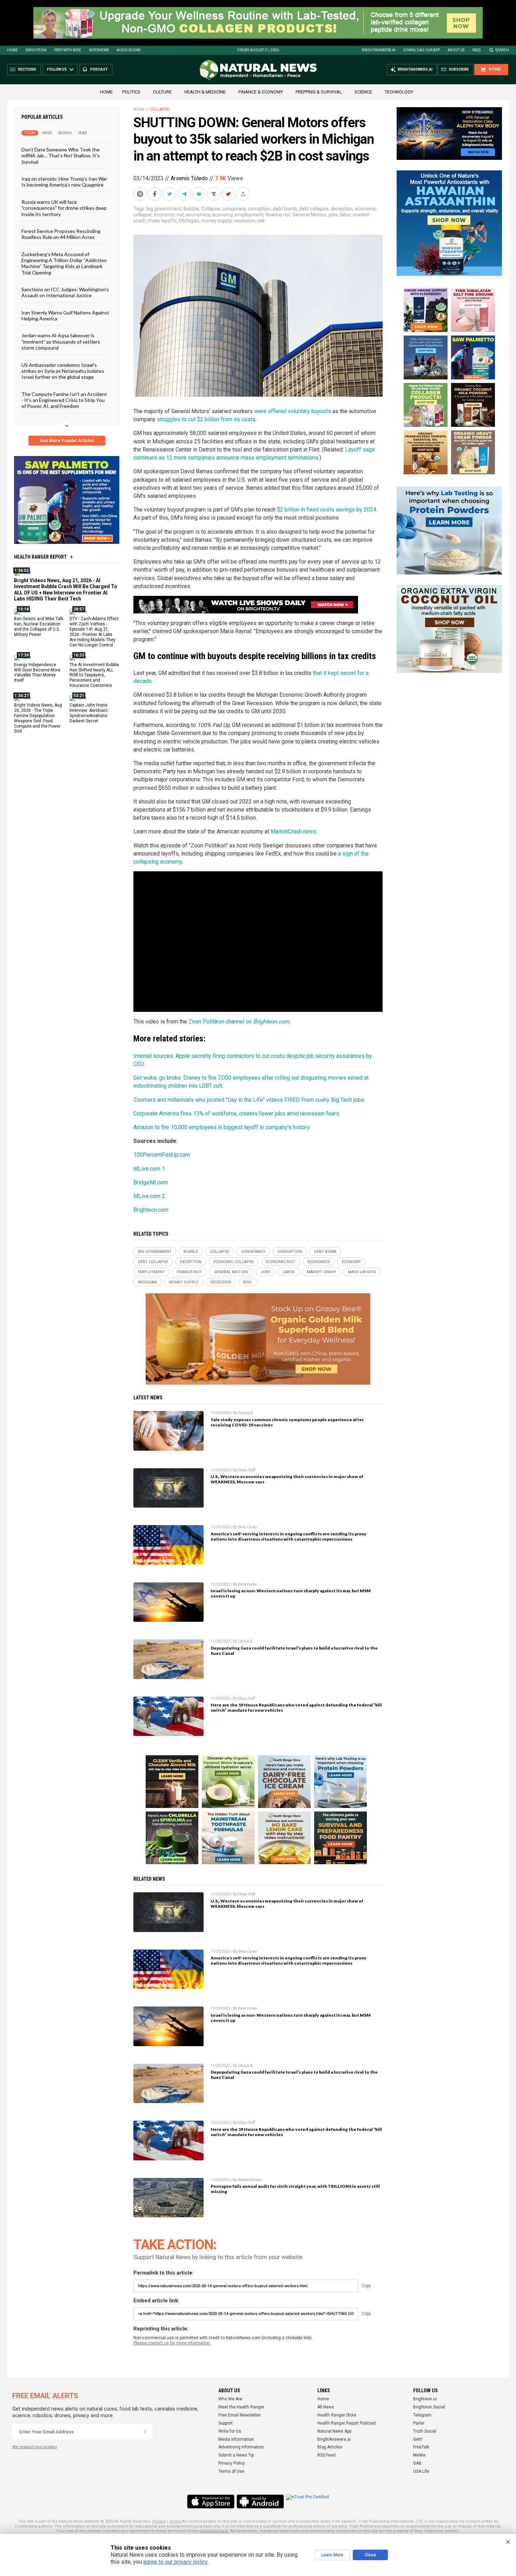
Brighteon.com (271, 1022)
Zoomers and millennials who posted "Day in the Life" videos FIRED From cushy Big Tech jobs (249, 1100)
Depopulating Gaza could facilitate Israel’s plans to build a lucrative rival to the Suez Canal (294, 1651)
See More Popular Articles (67, 441)
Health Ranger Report (40, 557)
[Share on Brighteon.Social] (141, 194)
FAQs (476, 50)
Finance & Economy (261, 92)
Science (363, 92)
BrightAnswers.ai (379, 50)
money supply (216, 221)
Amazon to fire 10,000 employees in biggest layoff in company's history (221, 1127)
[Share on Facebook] (156, 194)
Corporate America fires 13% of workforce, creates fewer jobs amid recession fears (236, 1114)
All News (326, 2407)
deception (342, 209)
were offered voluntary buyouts (293, 411)
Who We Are (230, 2399)
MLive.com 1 (149, 1169)
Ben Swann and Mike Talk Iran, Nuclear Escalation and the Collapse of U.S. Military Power (39, 627)
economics (198, 215)
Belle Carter (247, 1527)
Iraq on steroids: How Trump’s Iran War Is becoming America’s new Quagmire (64, 182)
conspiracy (234, 209)
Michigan (189, 221)
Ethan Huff (247, 1470)
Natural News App (334, 2431)
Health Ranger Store (337, 2415)
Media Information (236, 2439)
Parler (419, 2423)
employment (249, 215)
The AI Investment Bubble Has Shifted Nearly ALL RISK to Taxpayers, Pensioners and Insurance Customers (94, 675)
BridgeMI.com (151, 1182)
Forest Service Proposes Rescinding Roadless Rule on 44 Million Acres (61, 234)
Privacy (159, 2521)
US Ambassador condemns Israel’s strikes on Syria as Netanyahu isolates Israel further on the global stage (63, 371)
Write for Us (230, 2431)
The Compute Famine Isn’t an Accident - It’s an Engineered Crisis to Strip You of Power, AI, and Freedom (64, 400)
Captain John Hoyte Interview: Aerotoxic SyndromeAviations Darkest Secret (89, 713)
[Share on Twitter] (170, 194)
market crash (321, 1272)
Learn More (332, 2555)
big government (164, 209)
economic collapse (234, 1262)
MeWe (419, 2455)
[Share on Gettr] (229, 194)
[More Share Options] (244, 194)
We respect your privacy (35, 2447)
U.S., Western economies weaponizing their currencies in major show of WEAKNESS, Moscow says (287, 1479)
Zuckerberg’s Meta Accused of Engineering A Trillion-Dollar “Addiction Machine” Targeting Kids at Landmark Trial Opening (64, 263)
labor (345, 215)
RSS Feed (326, 2455)
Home (12, 50)
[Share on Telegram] (185, 194)
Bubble (191, 209)
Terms (175, 2521)
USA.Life (421, 2471)
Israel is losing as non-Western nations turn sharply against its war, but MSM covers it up (291, 1593)
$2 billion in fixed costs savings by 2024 (327, 510)
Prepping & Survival (319, 92)
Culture (162, 92)
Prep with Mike (68, 50)
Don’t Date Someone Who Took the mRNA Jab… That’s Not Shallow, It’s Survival (61, 156)
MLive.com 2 (149, 1196)
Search (502, 50)
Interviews (99, 50)
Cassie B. (246, 1413)
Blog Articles (330, 2447)
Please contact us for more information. (172, 2343)
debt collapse (314, 209)
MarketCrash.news (293, 831)
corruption (259, 209)
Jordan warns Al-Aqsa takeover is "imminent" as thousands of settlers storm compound (61, 341)
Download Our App (422, 50)
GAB (417, 2463)
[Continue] (145, 2432)
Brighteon (36, 50)
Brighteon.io (425, 2399)
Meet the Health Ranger (241, 2407)
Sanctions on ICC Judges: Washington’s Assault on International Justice (65, 292)
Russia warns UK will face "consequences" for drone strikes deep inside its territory (64, 208)
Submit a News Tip (236, 2455)
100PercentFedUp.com (162, 1155)
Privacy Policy (232, 2463)
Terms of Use (231, 2471)
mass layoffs (162, 221)
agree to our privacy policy (175, 2562)
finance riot (278, 215)
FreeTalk (421, 2447)
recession (244, 221)
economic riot (169, 215)
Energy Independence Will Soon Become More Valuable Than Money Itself (37, 672)
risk (261, 221)
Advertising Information (241, 2447)
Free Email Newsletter (240, 2415)
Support (226, 2423)
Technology (399, 92)
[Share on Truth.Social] (214, 194)
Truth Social (425, 2431)
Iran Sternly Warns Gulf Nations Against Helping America (65, 315)
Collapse (160, 109)
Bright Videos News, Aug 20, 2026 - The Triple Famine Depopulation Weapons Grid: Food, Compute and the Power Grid (38, 718)
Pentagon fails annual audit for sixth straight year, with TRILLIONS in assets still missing (295, 2189)
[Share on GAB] (200, 194)
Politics (131, 92)
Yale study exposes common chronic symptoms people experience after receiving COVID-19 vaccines (287, 1422)
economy (223, 215)
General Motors (309, 215)
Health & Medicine (205, 92)
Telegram (422, 2415)
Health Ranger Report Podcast (347, 2423)
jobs (333, 215)
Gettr (418, 2439)
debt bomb (285, 209)
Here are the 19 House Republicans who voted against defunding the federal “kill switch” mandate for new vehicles (296, 1707)
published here (214, 2531)
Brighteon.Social (429, 2407)
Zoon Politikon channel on (221, 1022)
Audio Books (128, 50)
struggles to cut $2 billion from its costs (206, 419)
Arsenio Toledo (189, 178)
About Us (456, 50)
